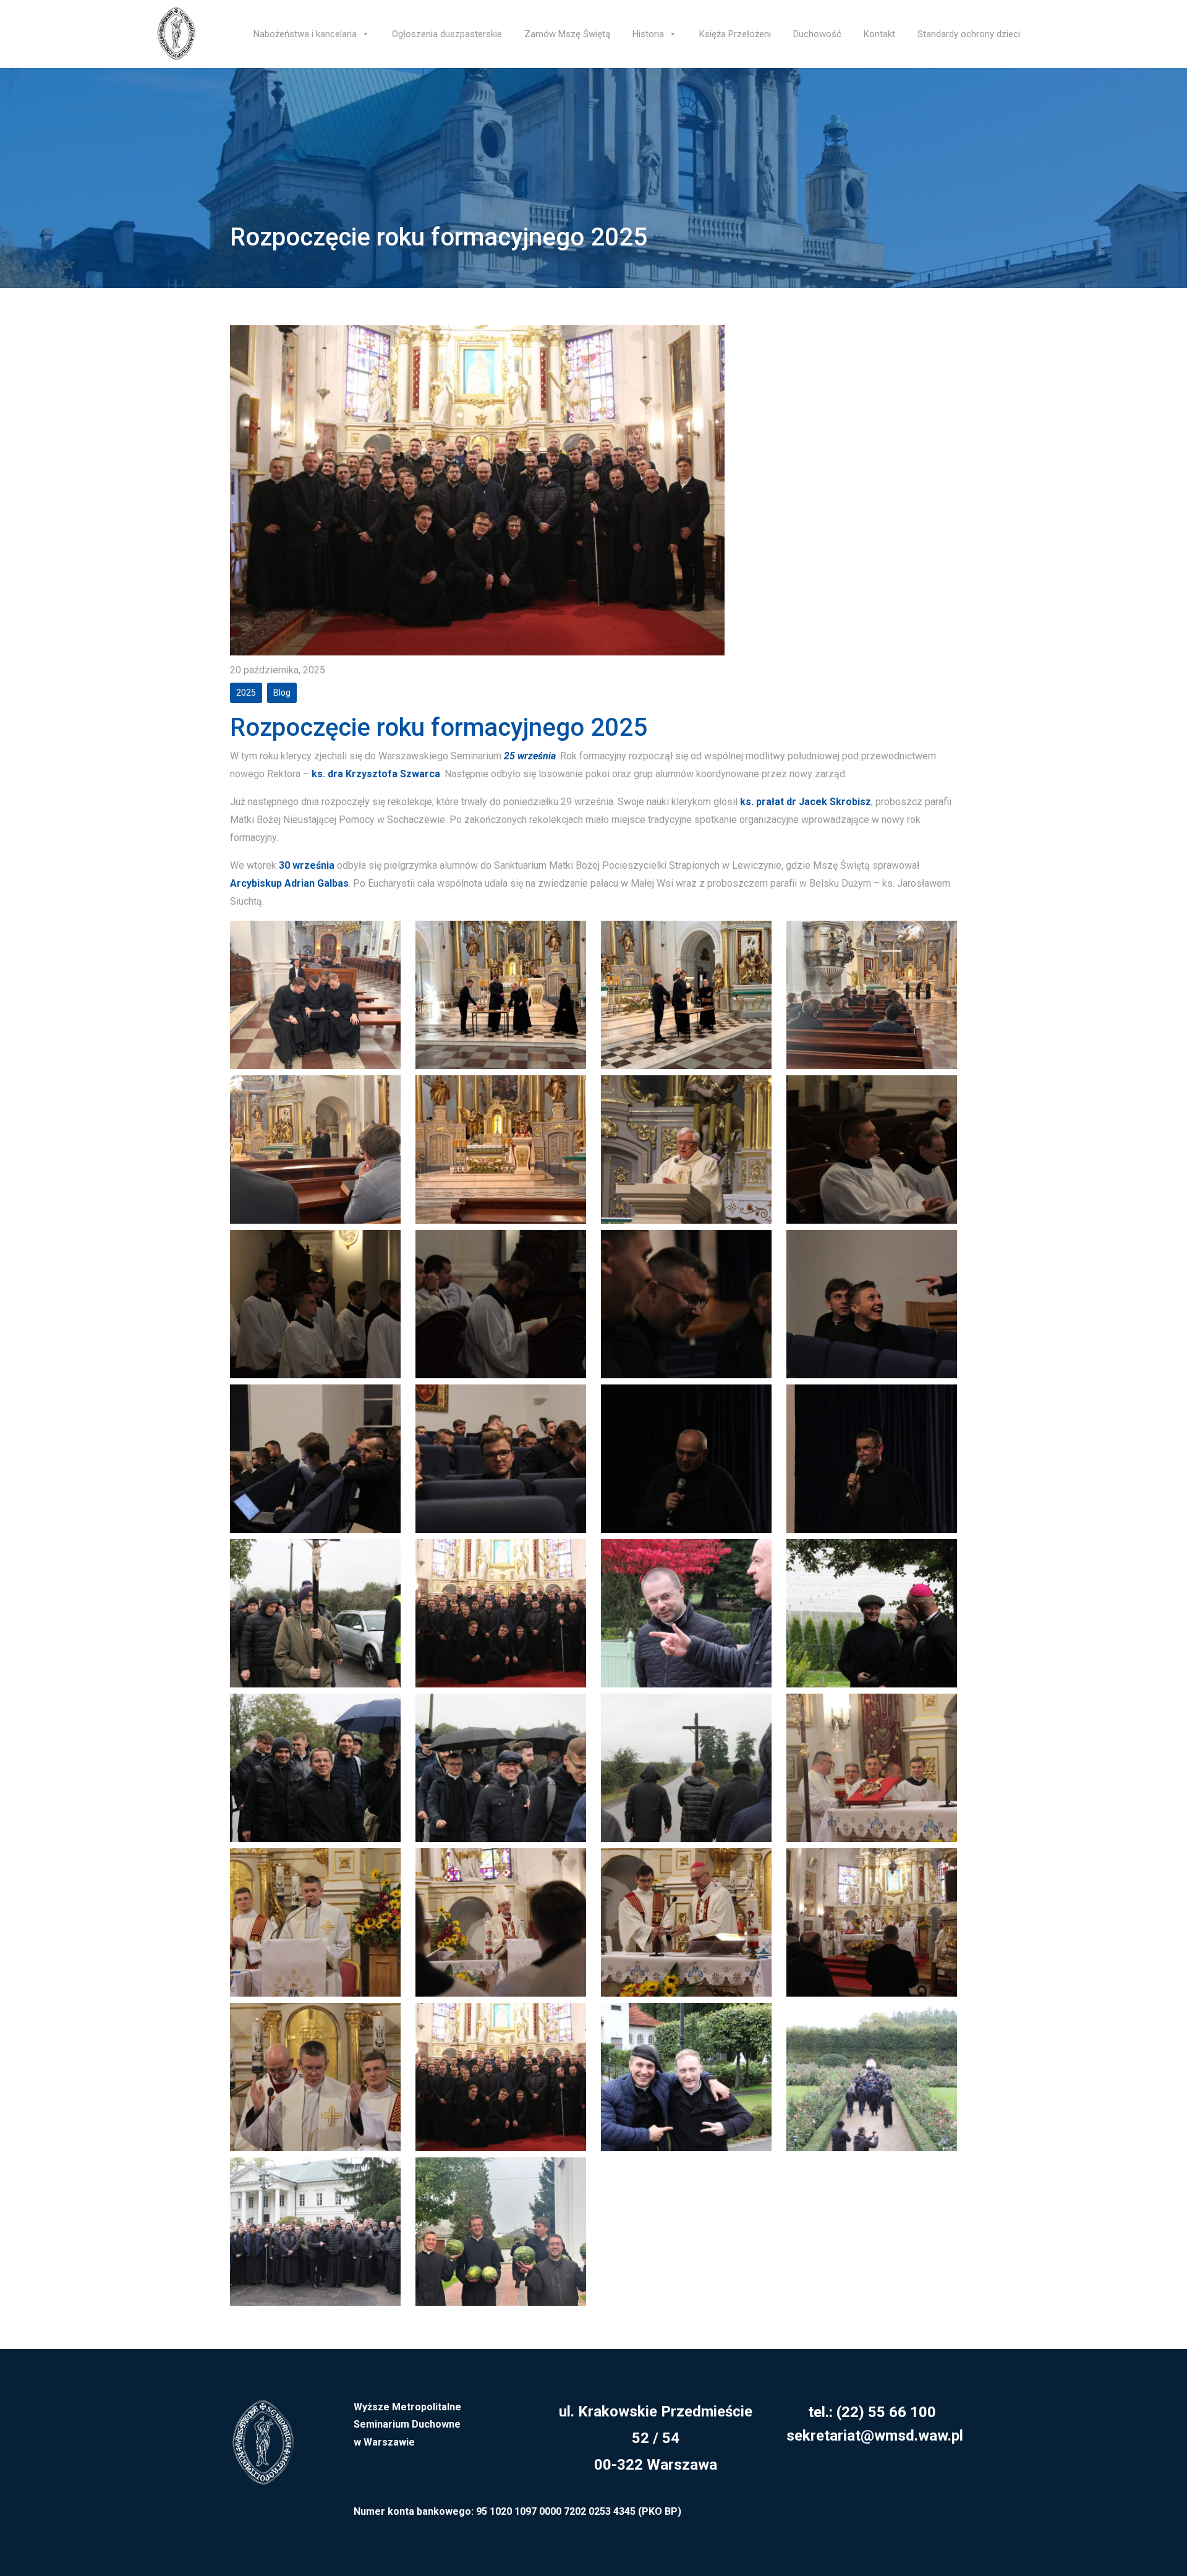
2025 (246, 693)
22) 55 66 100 (889, 2412)
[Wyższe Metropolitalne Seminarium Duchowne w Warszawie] (263, 2450)
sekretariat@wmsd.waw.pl (875, 2436)
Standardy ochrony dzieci (969, 34)
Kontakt (879, 34)
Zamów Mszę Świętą (567, 34)
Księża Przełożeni (735, 34)
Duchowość (817, 34)
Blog (282, 693)
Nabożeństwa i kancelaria (305, 34)
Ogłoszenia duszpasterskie (447, 34)
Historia (648, 34)
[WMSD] (176, 34)
